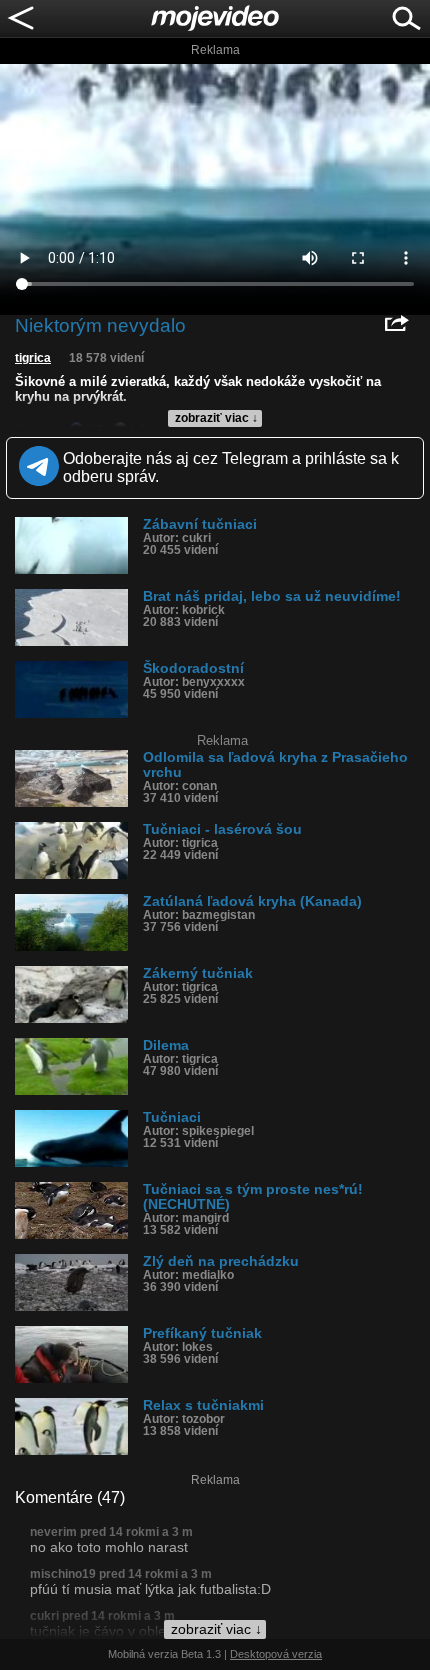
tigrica (33, 358)
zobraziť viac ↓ (216, 418)
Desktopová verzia (276, 1654)
